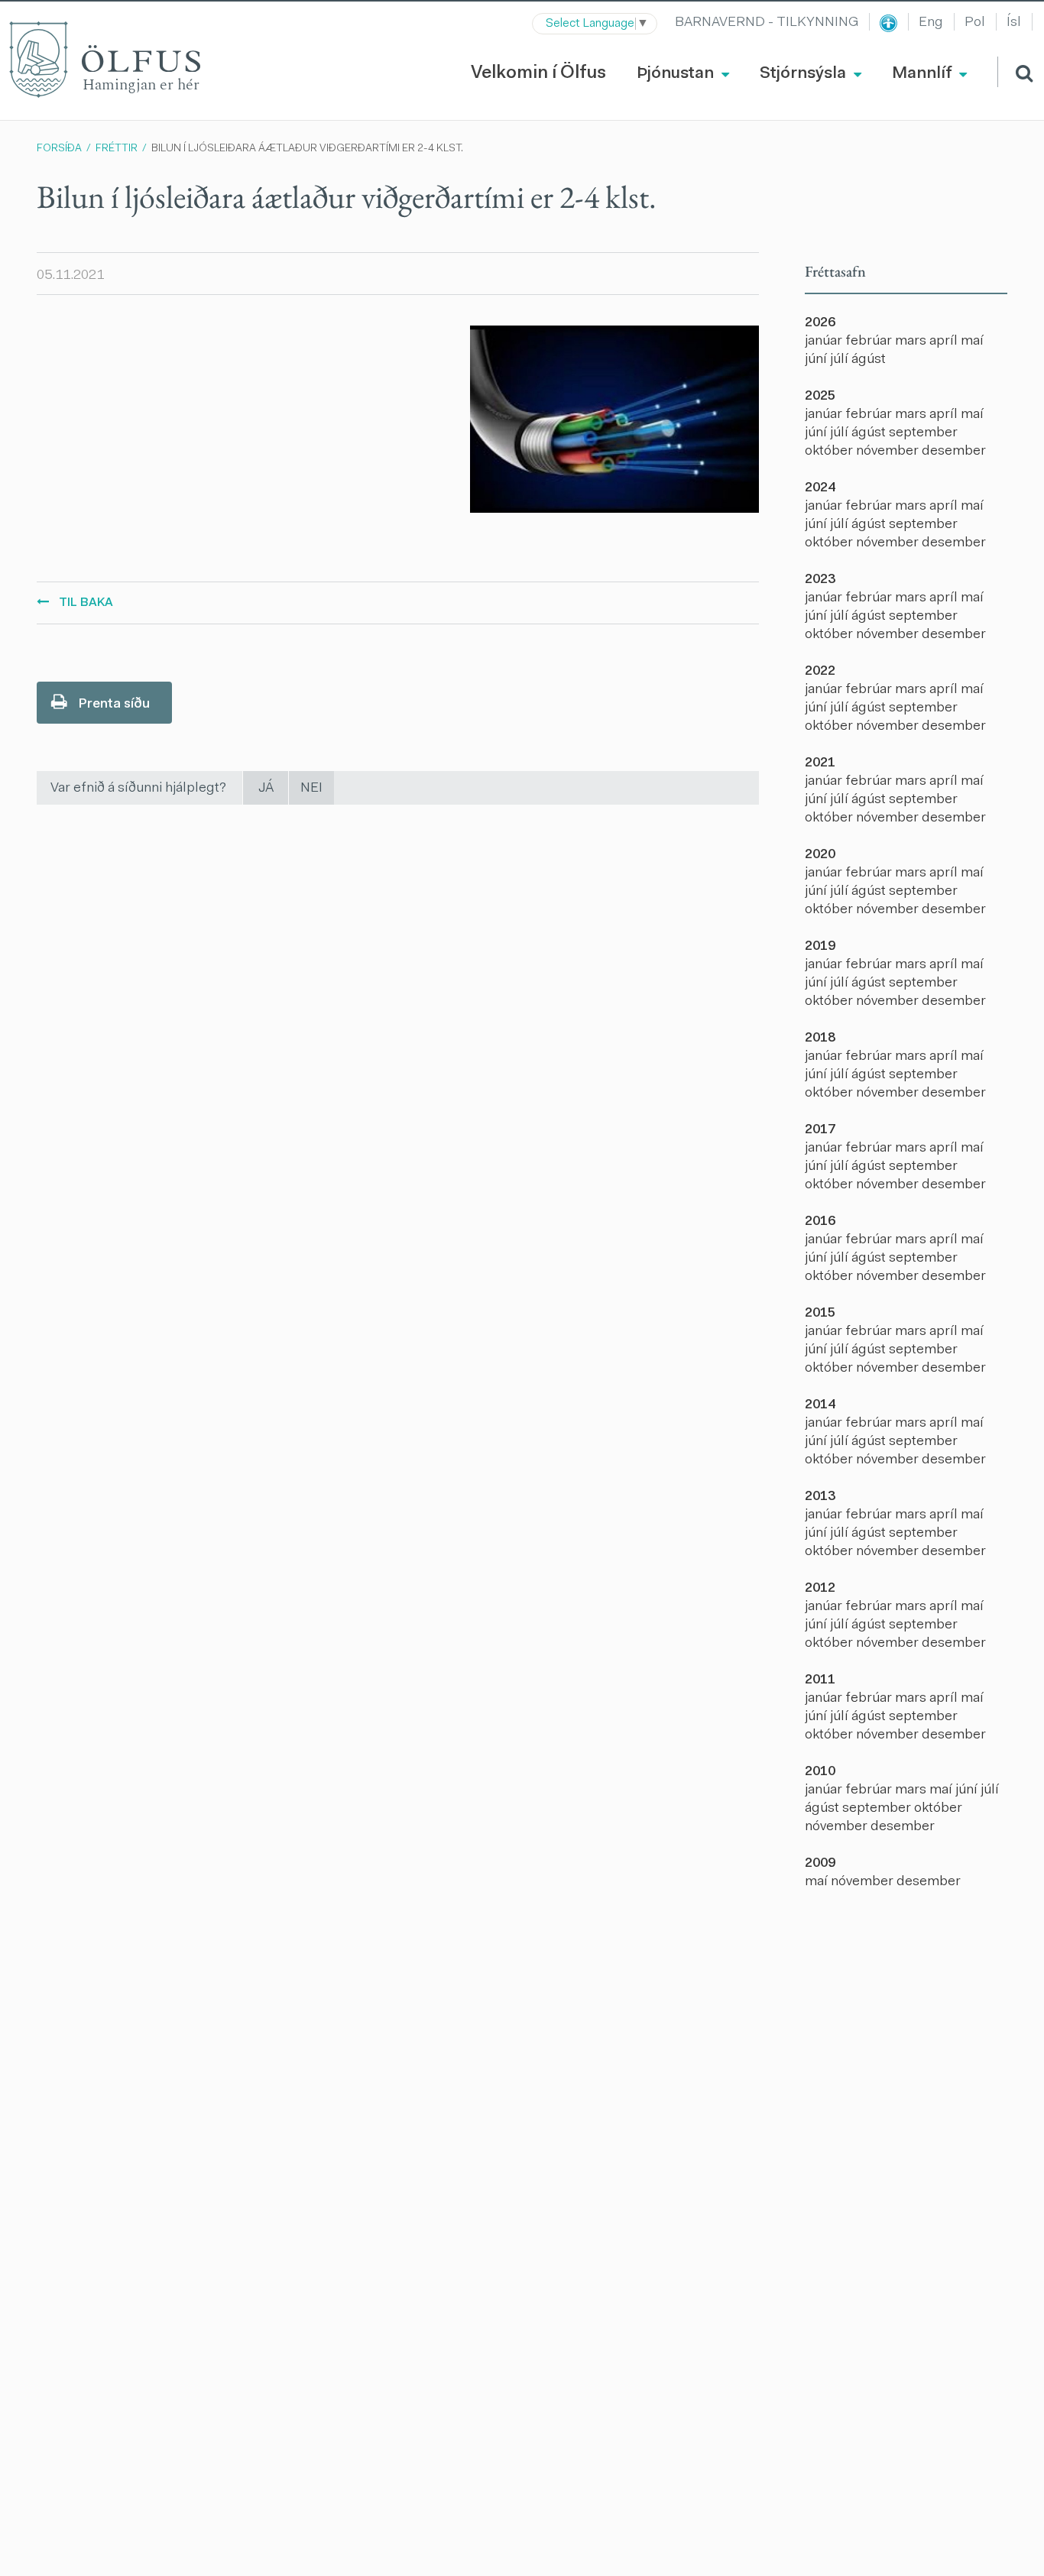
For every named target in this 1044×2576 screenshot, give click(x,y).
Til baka (86, 603)
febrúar (870, 342)
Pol (975, 23)
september (923, 433)
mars (912, 342)
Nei (311, 789)
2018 (820, 1039)
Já (266, 789)
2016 (820, 1222)
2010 (820, 1772)
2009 (820, 1864)
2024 (820, 488)
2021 (820, 763)
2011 (820, 1680)
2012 (820, 1589)
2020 (820, 855)
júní (817, 360)
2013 (820, 1497)
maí (972, 342)
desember (954, 452)
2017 (820, 1130)
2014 (820, 1405)
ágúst (869, 360)
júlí (841, 360)
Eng (931, 23)
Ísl (1014, 23)
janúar (825, 342)
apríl (945, 342)
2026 (820, 323)
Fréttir (117, 149)
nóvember (889, 452)
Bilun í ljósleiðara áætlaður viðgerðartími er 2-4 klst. (307, 149)
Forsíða (59, 149)
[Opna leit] (1015, 72)
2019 (820, 947)
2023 (820, 580)
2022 (820, 672)
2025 (820, 397)
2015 (820, 1314)
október (830, 452)
